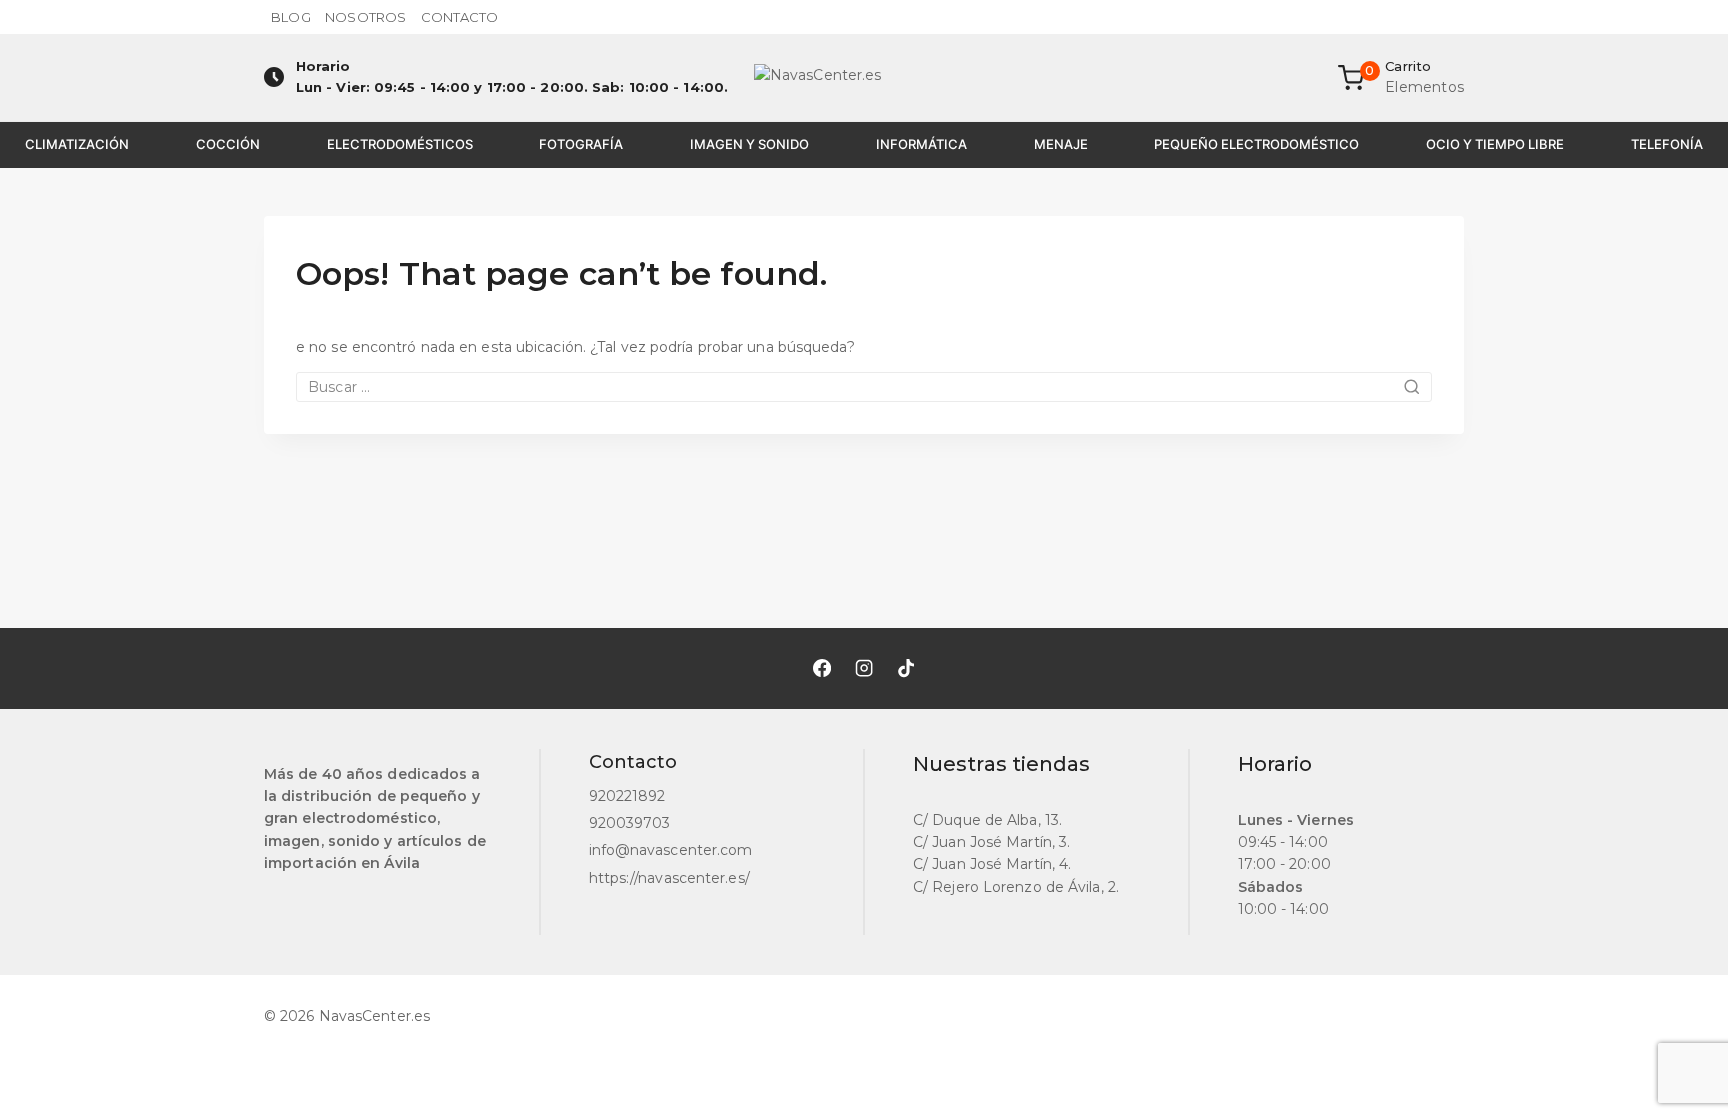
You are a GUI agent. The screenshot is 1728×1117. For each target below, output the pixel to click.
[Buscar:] (864, 387)
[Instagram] (864, 668)
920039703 (630, 823)
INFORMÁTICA (921, 144)
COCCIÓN (228, 144)
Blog (290, 17)
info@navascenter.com (671, 850)
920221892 (627, 796)
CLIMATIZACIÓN (77, 144)
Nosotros (365, 17)
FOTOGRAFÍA (581, 144)
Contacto (460, 17)
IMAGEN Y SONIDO (749, 144)
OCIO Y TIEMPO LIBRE (1495, 144)
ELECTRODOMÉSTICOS (400, 144)
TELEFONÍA (1667, 144)
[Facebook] (822, 668)
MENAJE (1061, 144)
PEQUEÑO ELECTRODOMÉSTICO (1256, 144)
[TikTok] (906, 668)
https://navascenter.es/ (669, 878)
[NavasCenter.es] (864, 78)
